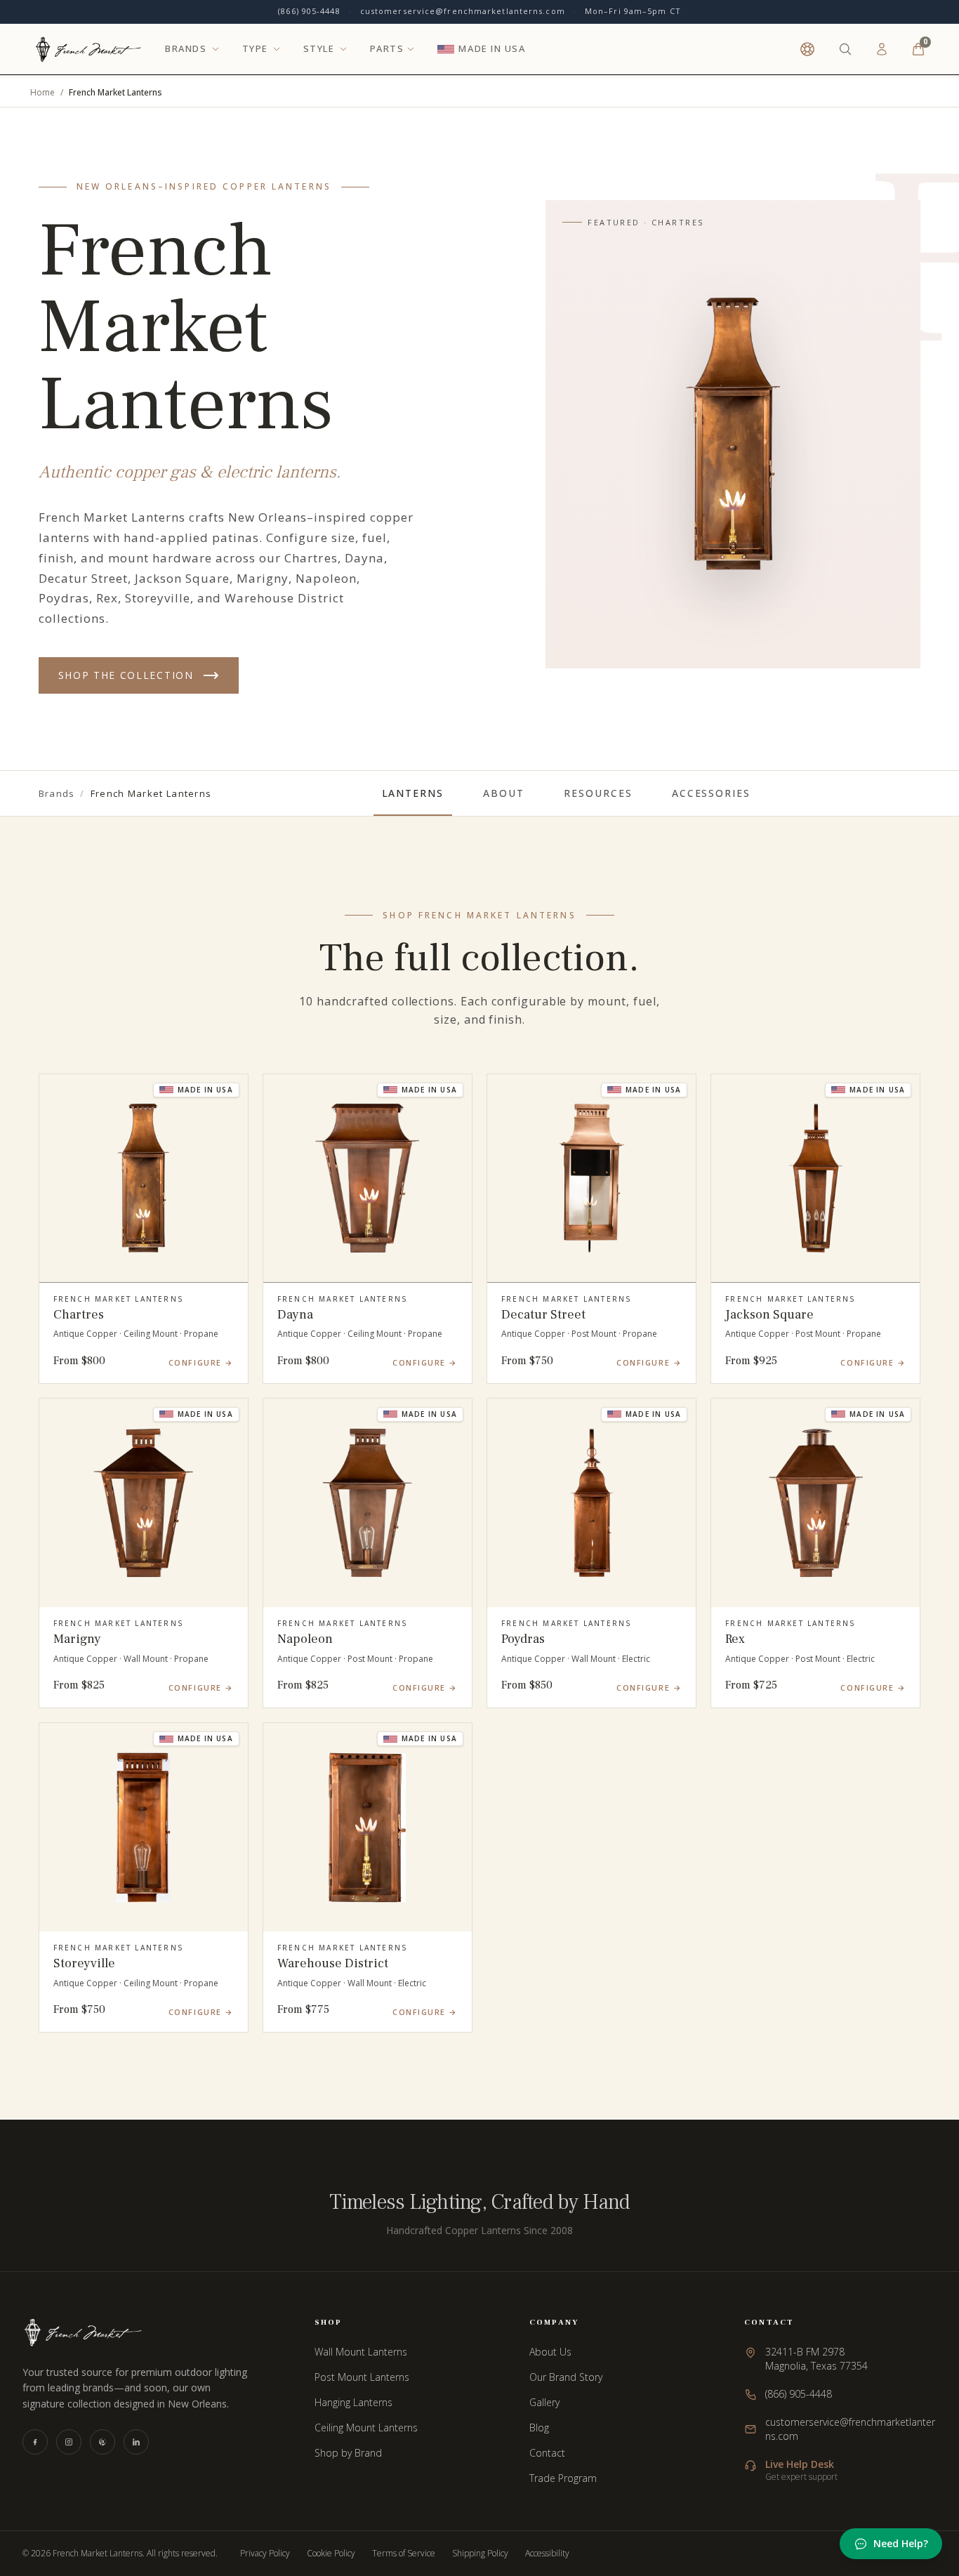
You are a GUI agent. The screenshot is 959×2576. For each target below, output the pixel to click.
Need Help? (901, 2543)
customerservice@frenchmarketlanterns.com (463, 11)
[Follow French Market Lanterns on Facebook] (35, 2442)
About (504, 793)
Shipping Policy (480, 2554)
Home (42, 93)
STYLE (319, 49)
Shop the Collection (126, 675)
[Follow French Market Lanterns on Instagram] (69, 2442)
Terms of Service (404, 2554)
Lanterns (413, 793)
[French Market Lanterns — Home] (88, 49)
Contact (547, 2453)
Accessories (712, 793)
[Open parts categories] (411, 49)
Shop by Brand (348, 2453)
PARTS (387, 49)
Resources (598, 793)
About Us (550, 2352)
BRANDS (186, 49)
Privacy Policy (265, 2554)
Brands (57, 793)
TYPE (255, 49)
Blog (539, 2428)
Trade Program (563, 2478)
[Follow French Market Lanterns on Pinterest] (102, 2442)
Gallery (544, 2402)
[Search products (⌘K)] (845, 49)
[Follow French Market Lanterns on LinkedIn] (136, 2442)
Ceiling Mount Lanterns (366, 2428)
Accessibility (547, 2554)
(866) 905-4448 (309, 11)
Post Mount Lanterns (362, 2377)
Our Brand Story (566, 2377)
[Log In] (882, 49)
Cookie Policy (331, 2554)
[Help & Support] (807, 49)
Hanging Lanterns (353, 2402)
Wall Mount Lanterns (361, 2352)
